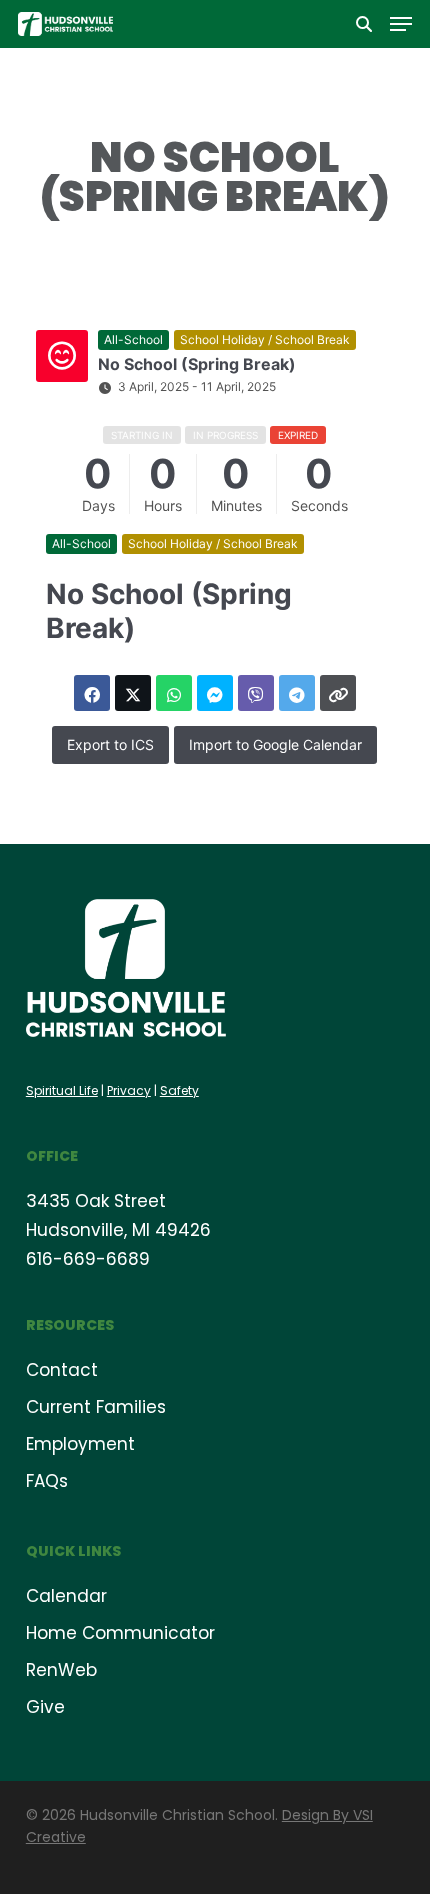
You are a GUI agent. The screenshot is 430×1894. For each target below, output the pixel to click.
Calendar (66, 1596)
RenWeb (61, 1670)
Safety (179, 1090)
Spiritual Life (62, 1090)
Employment (80, 1444)
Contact (62, 1370)
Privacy (129, 1090)
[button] (401, 24)
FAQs (47, 1481)
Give (45, 1707)
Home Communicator (120, 1633)
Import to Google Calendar (275, 744)
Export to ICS (110, 744)
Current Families (96, 1407)
